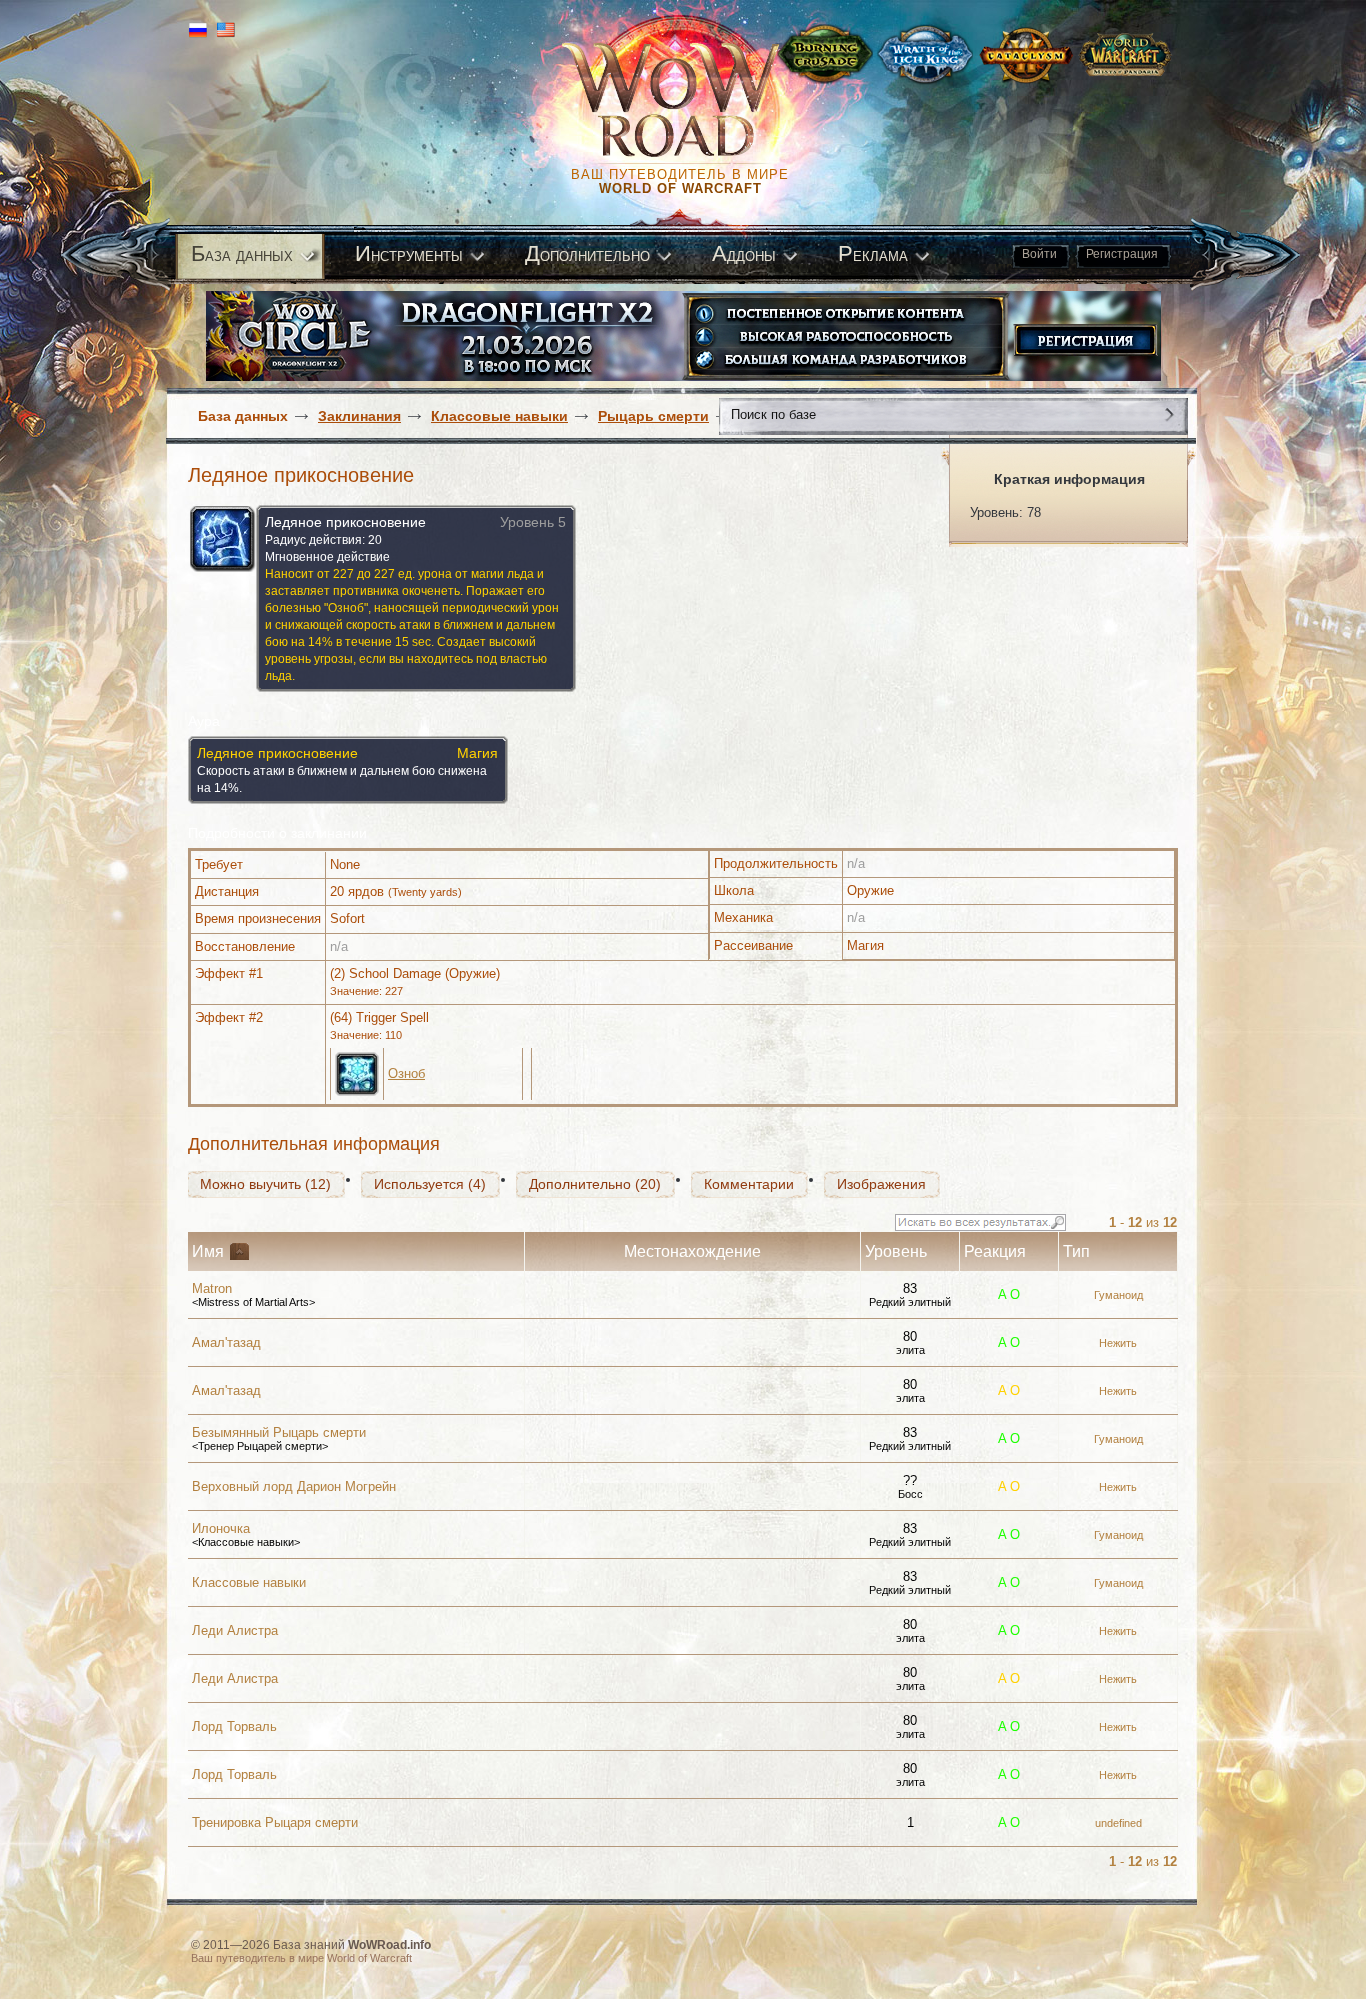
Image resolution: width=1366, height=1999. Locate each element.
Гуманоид (1118, 1295)
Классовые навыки (499, 416)
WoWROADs (689, 100)
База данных (243, 416)
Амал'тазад (226, 1342)
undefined (1118, 1823)
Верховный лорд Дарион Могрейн (294, 1486)
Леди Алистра (235, 1630)
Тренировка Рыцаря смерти (275, 1822)
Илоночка (221, 1528)
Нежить (1118, 1343)
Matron (212, 1288)
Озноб (406, 1073)
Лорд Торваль (234, 1726)
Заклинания (359, 416)
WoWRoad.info (389, 1945)
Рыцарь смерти (653, 416)
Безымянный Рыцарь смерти (279, 1432)
